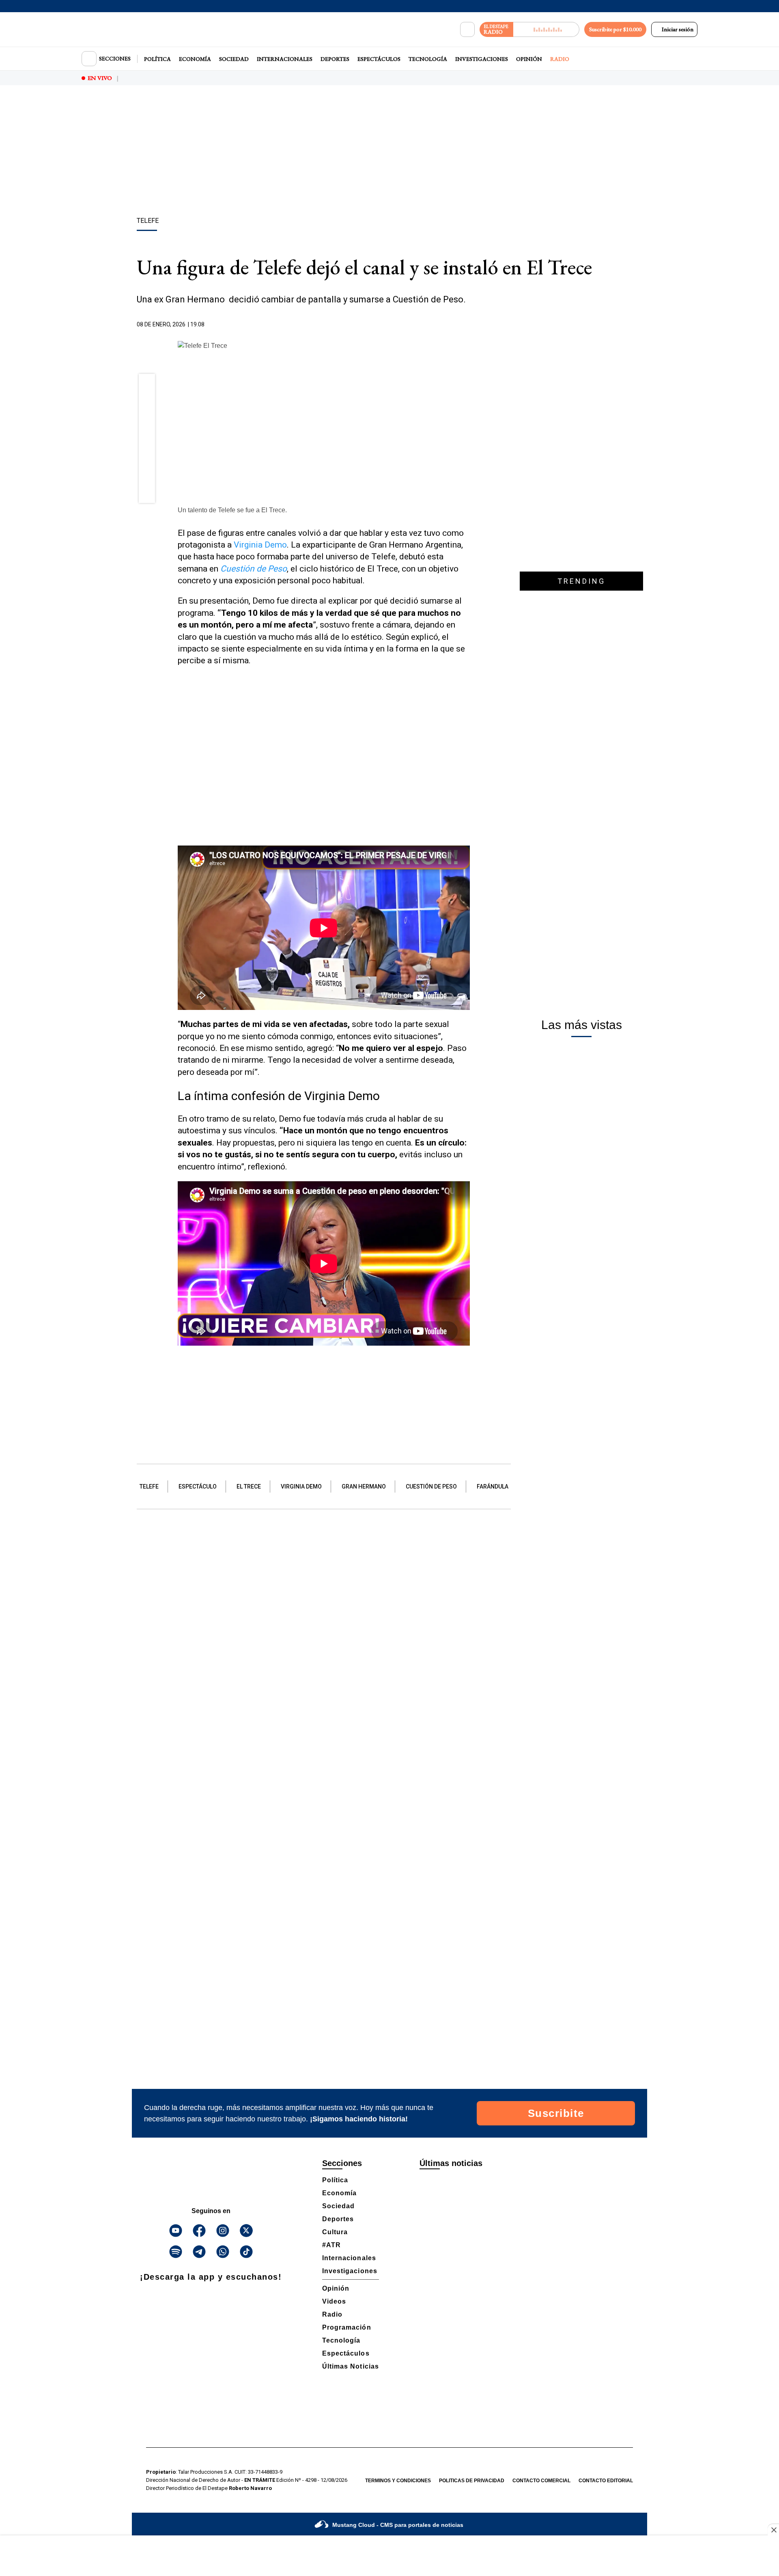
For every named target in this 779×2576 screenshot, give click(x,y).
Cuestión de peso (431, 1486)
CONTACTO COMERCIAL (541, 2481)
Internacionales (285, 59)
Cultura (335, 2232)
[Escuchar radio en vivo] (546, 29)
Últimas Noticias (351, 2366)
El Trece (249, 1486)
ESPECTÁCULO (198, 1486)
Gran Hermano (364, 1486)
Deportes (335, 59)
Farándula (493, 1486)
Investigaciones (482, 59)
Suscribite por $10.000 (615, 29)
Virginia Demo (260, 545)
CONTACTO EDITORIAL (606, 2481)
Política (157, 59)
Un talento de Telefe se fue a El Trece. (232, 510)
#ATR (331, 2245)
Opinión (529, 59)
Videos (334, 2301)
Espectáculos (379, 59)
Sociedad (234, 59)
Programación (347, 2327)
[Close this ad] (773, 2530)
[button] (147, 384)
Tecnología (428, 59)
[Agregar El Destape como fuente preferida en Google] (468, 325)
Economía (195, 59)
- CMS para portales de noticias (398, 2525)
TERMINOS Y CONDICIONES (398, 2481)
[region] (389, 152)
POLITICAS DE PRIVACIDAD (472, 2481)
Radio (560, 59)
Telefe (149, 1486)
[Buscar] (467, 30)
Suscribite (556, 2113)
